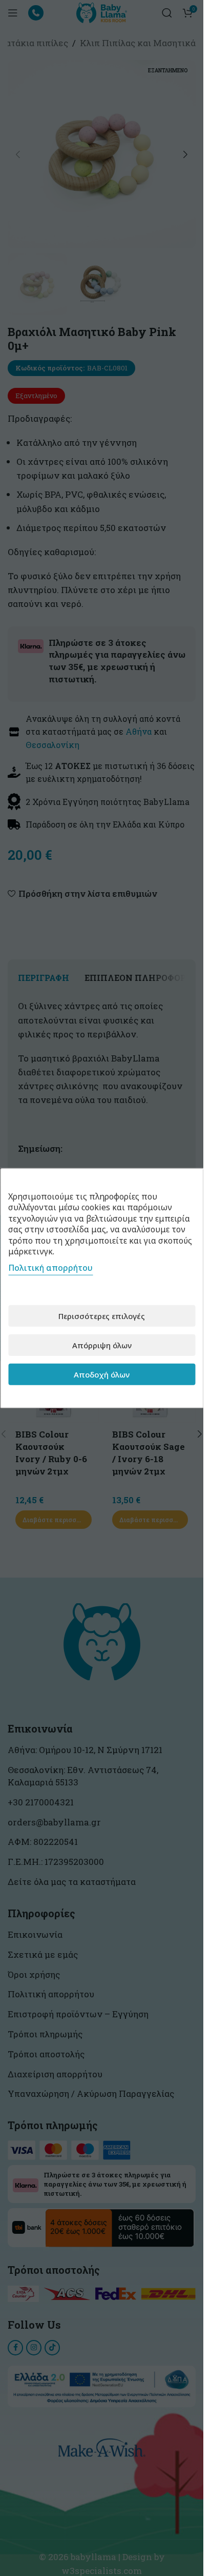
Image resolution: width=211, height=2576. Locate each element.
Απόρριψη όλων (102, 1345)
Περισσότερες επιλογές (102, 1315)
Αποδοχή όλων (102, 1374)
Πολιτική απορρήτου (50, 1268)
